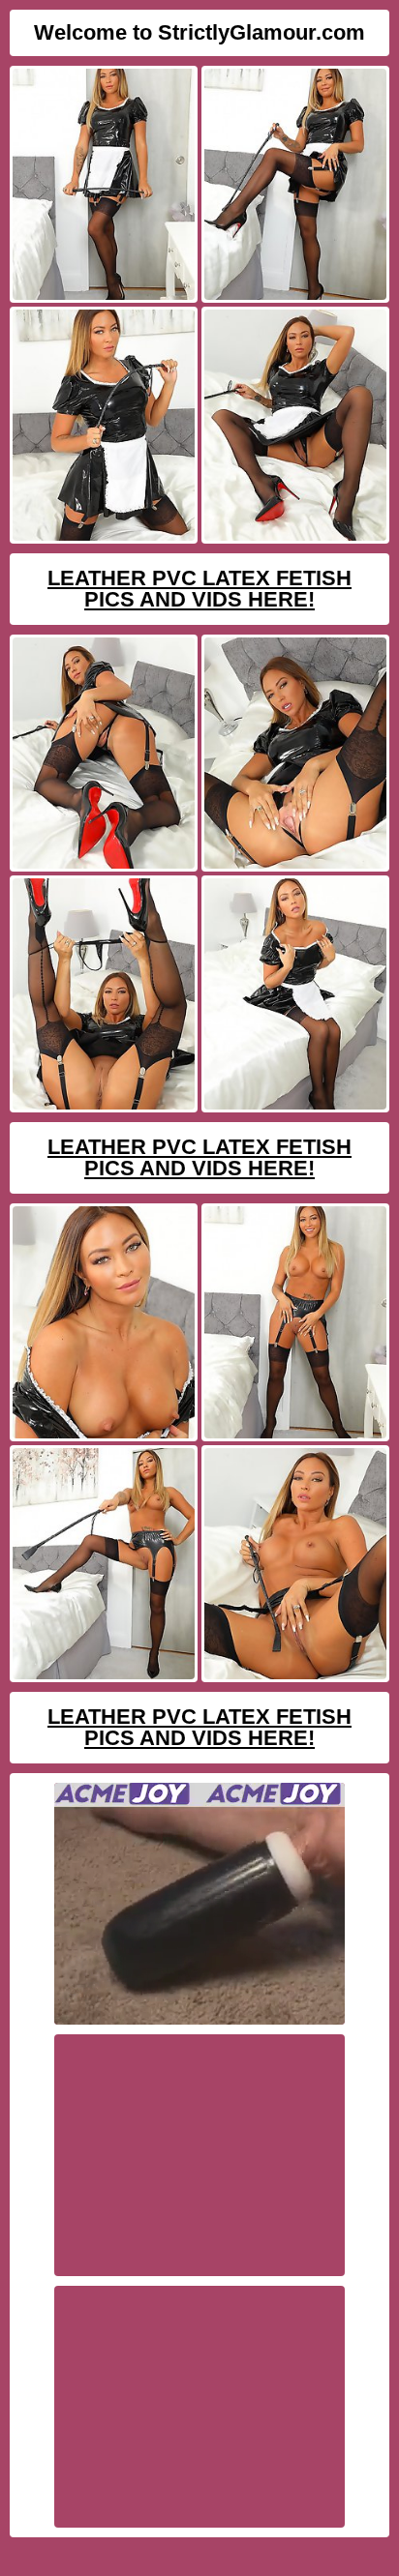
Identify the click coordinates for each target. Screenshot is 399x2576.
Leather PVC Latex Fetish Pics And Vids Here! (199, 589)
